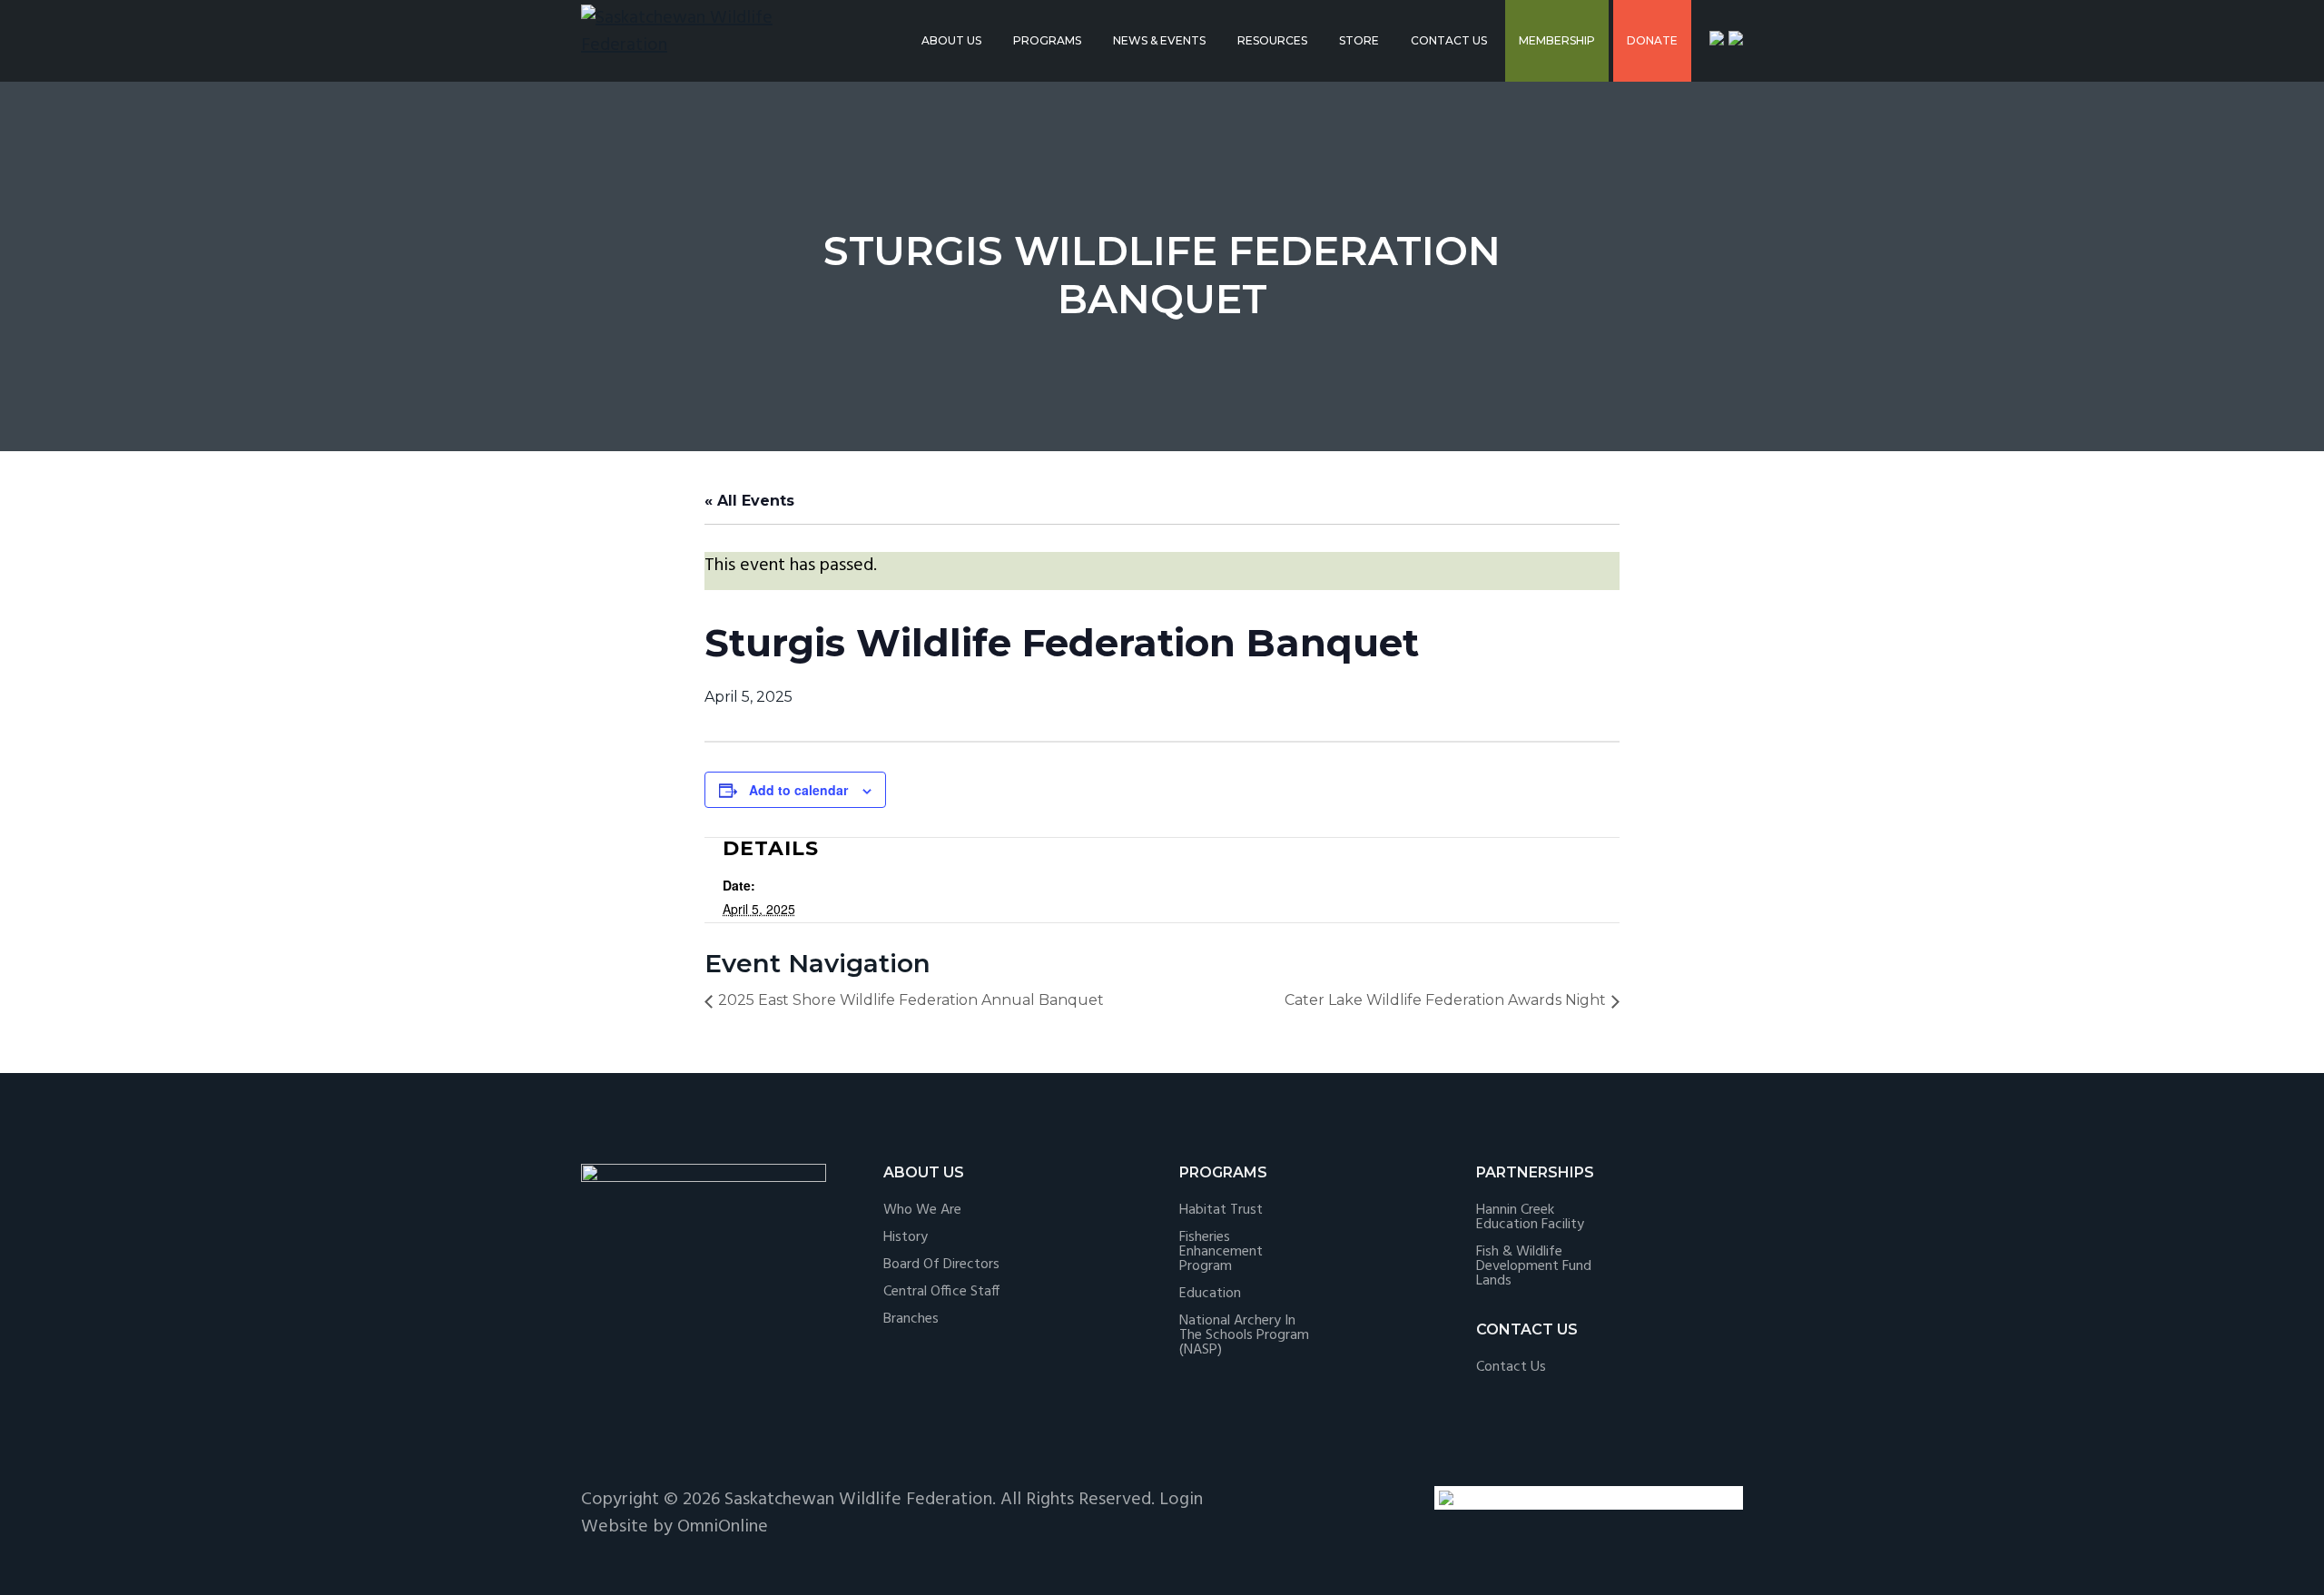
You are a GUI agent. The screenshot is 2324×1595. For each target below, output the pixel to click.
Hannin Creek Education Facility (1530, 1217)
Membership (1557, 40)
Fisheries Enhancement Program (1221, 1252)
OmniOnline (723, 1527)
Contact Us (1449, 40)
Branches (911, 1319)
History (906, 1237)
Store (1359, 40)
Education (1210, 1294)
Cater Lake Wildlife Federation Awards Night (1445, 1000)
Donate (1652, 40)
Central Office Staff (941, 1292)
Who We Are (922, 1210)
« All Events (749, 501)
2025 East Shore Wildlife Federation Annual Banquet (911, 1000)
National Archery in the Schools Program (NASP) (1244, 1335)
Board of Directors (941, 1265)
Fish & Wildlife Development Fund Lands (1534, 1266)
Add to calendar (798, 790)
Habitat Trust (1221, 1210)
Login (1181, 1500)
